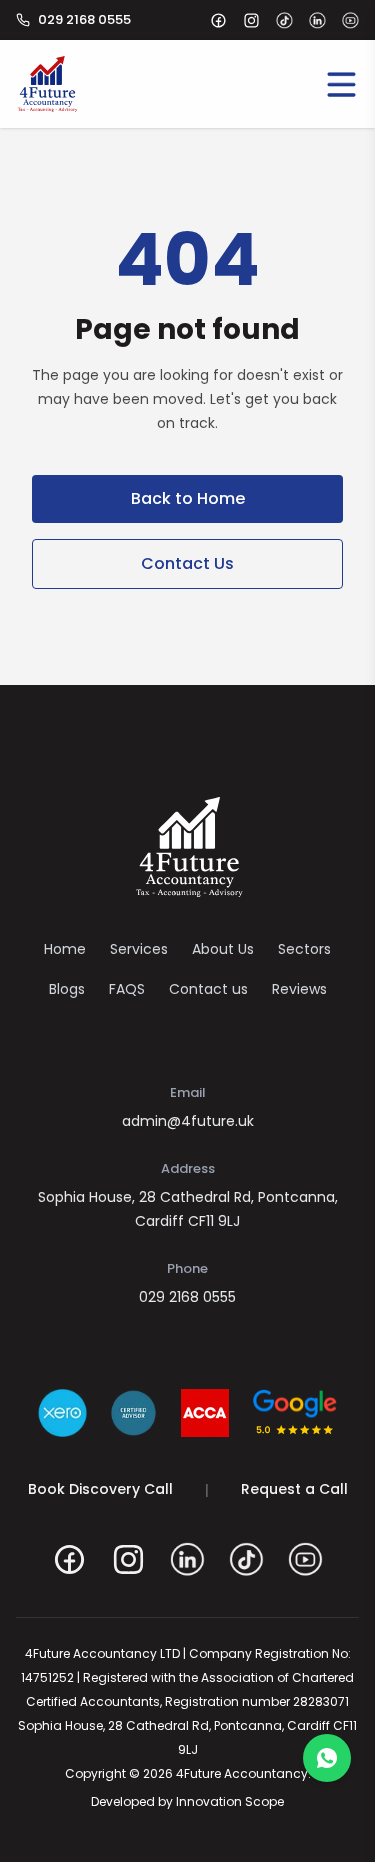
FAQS (127, 989)
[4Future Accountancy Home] (188, 847)
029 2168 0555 (187, 1297)
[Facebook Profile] (69, 1559)
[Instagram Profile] (128, 1559)
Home (65, 949)
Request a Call (294, 1489)
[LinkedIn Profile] (187, 1559)
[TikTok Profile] (246, 1559)
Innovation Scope (230, 1801)
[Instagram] (251, 20)
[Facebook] (218, 20)
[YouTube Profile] (305, 1559)
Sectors (304, 949)
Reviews (299, 989)
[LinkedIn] (317, 20)
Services (139, 949)
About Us (223, 949)
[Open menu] (341, 84)
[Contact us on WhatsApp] (327, 1758)
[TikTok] (284, 20)
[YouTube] (350, 20)
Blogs (67, 989)
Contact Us (187, 563)
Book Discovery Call (100, 1489)
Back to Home (188, 498)
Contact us (208, 989)
